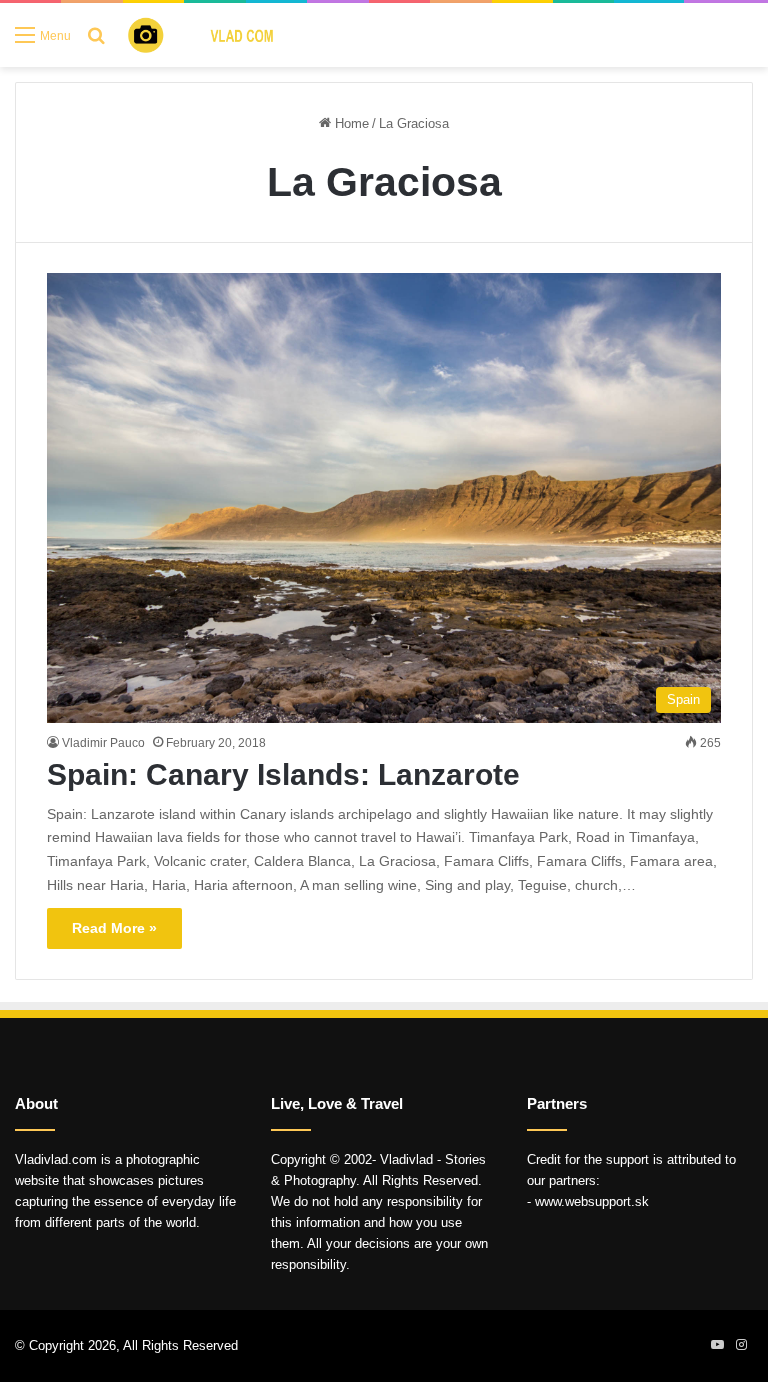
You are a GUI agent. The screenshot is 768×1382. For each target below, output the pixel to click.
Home (350, 123)
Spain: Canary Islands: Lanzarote (283, 774)
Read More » (114, 928)
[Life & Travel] (216, 35)
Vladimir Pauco (103, 743)
